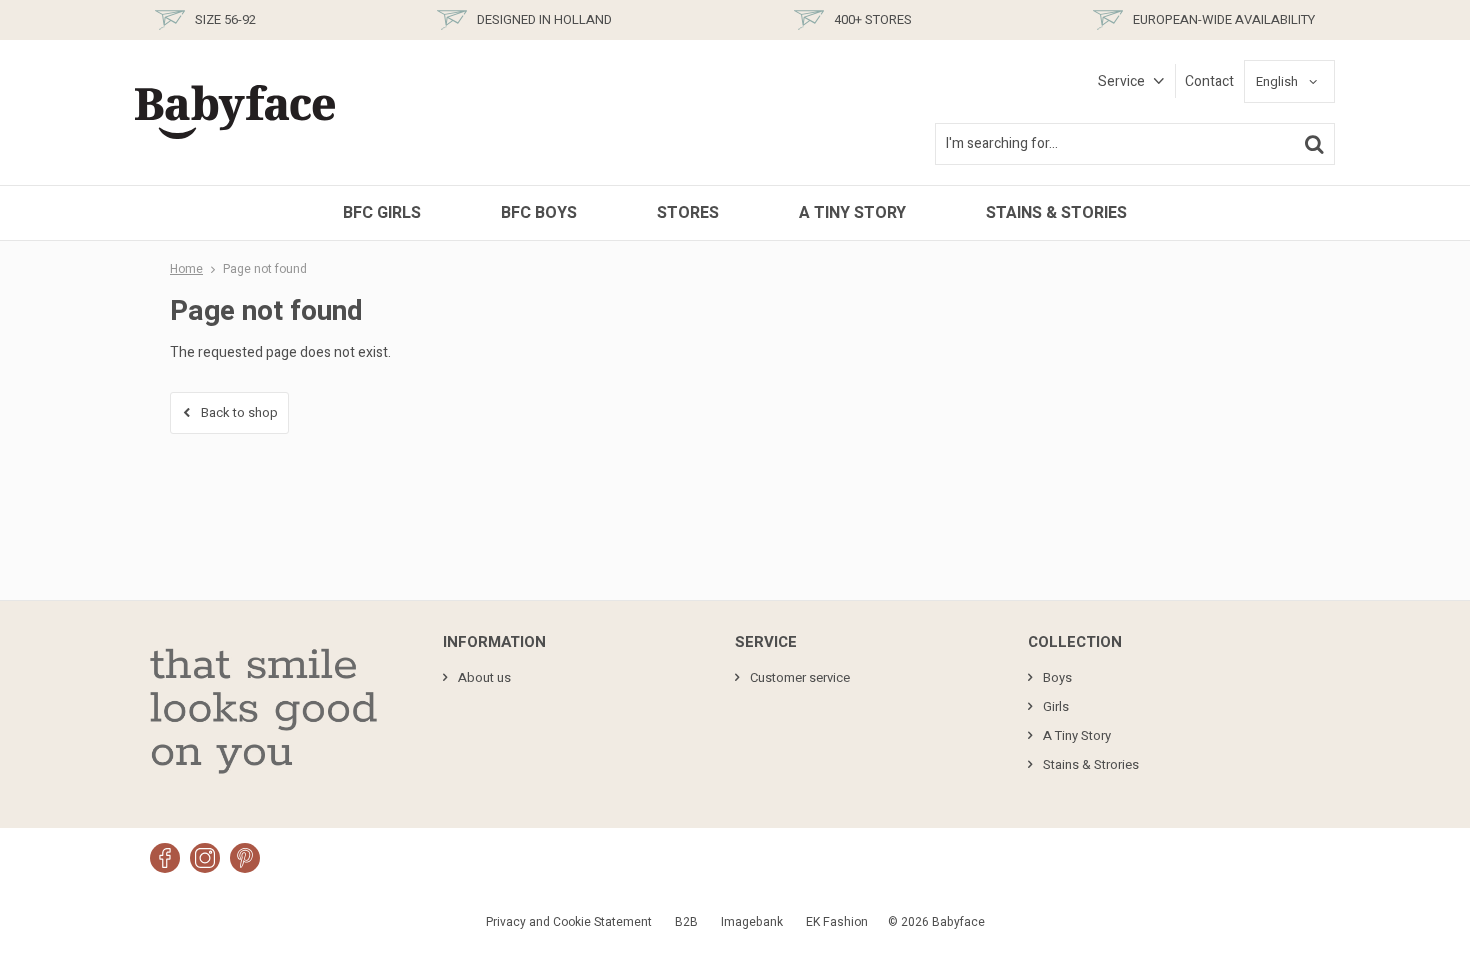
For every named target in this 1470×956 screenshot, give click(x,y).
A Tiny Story (852, 213)
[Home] (235, 112)
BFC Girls (382, 213)
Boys (1057, 677)
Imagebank (752, 922)
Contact (1209, 81)
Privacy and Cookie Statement (569, 922)
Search (1314, 144)
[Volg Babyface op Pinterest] (245, 858)
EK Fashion (837, 922)
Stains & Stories (1056, 213)
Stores (688, 213)
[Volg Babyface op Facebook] (165, 858)
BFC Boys (539, 213)
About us (484, 677)
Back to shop (239, 412)
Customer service (800, 677)
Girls (1056, 706)
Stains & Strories (1091, 764)
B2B (686, 922)
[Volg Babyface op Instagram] (205, 858)
